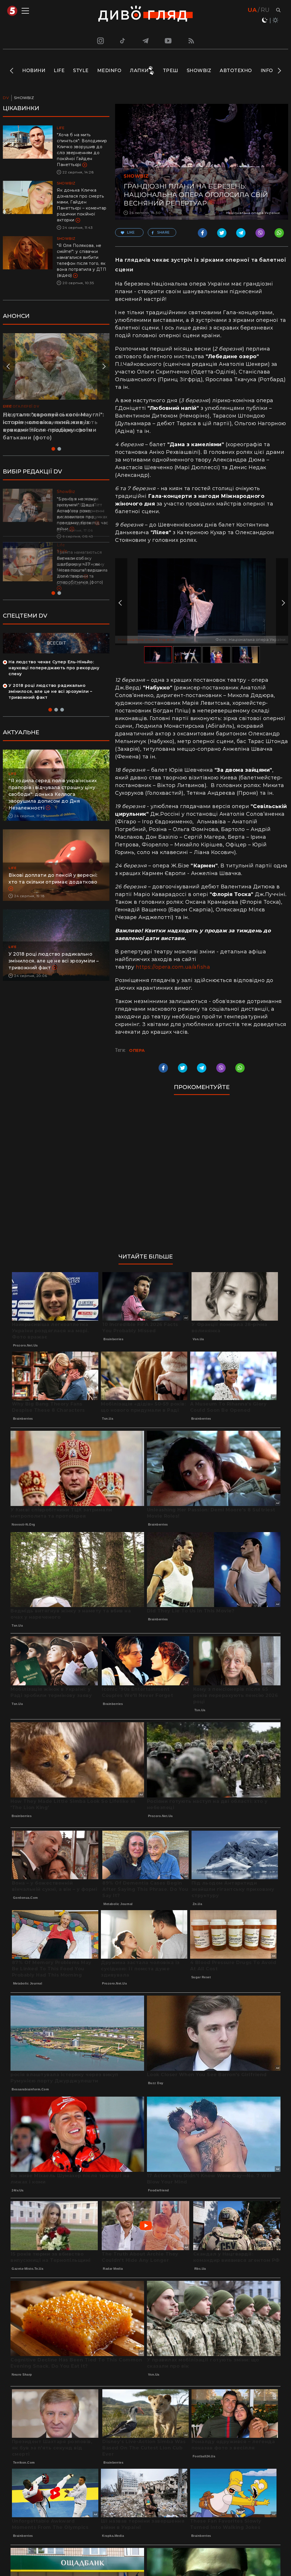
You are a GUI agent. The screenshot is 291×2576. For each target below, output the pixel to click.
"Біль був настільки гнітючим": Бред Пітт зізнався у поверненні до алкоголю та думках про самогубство (82, 511)
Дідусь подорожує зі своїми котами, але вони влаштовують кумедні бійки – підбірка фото (50, 422)
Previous (12, 71)
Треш (171, 71)
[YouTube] (169, 41)
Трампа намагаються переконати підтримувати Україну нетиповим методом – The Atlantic (81, 564)
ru (265, 10)
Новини (34, 71)
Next (279, 71)
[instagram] (100, 41)
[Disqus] (202, 1177)
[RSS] (191, 41)
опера (137, 1050)
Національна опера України (146, 639)
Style (81, 71)
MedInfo (109, 71)
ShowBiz (199, 71)
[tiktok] (123, 41)
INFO (267, 71)
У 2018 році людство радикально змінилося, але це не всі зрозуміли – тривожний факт (50, 691)
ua (252, 10)
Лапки (139, 71)
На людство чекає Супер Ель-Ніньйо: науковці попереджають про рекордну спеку (54, 668)
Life (59, 71)
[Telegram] (145, 41)
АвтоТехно (236, 71)
